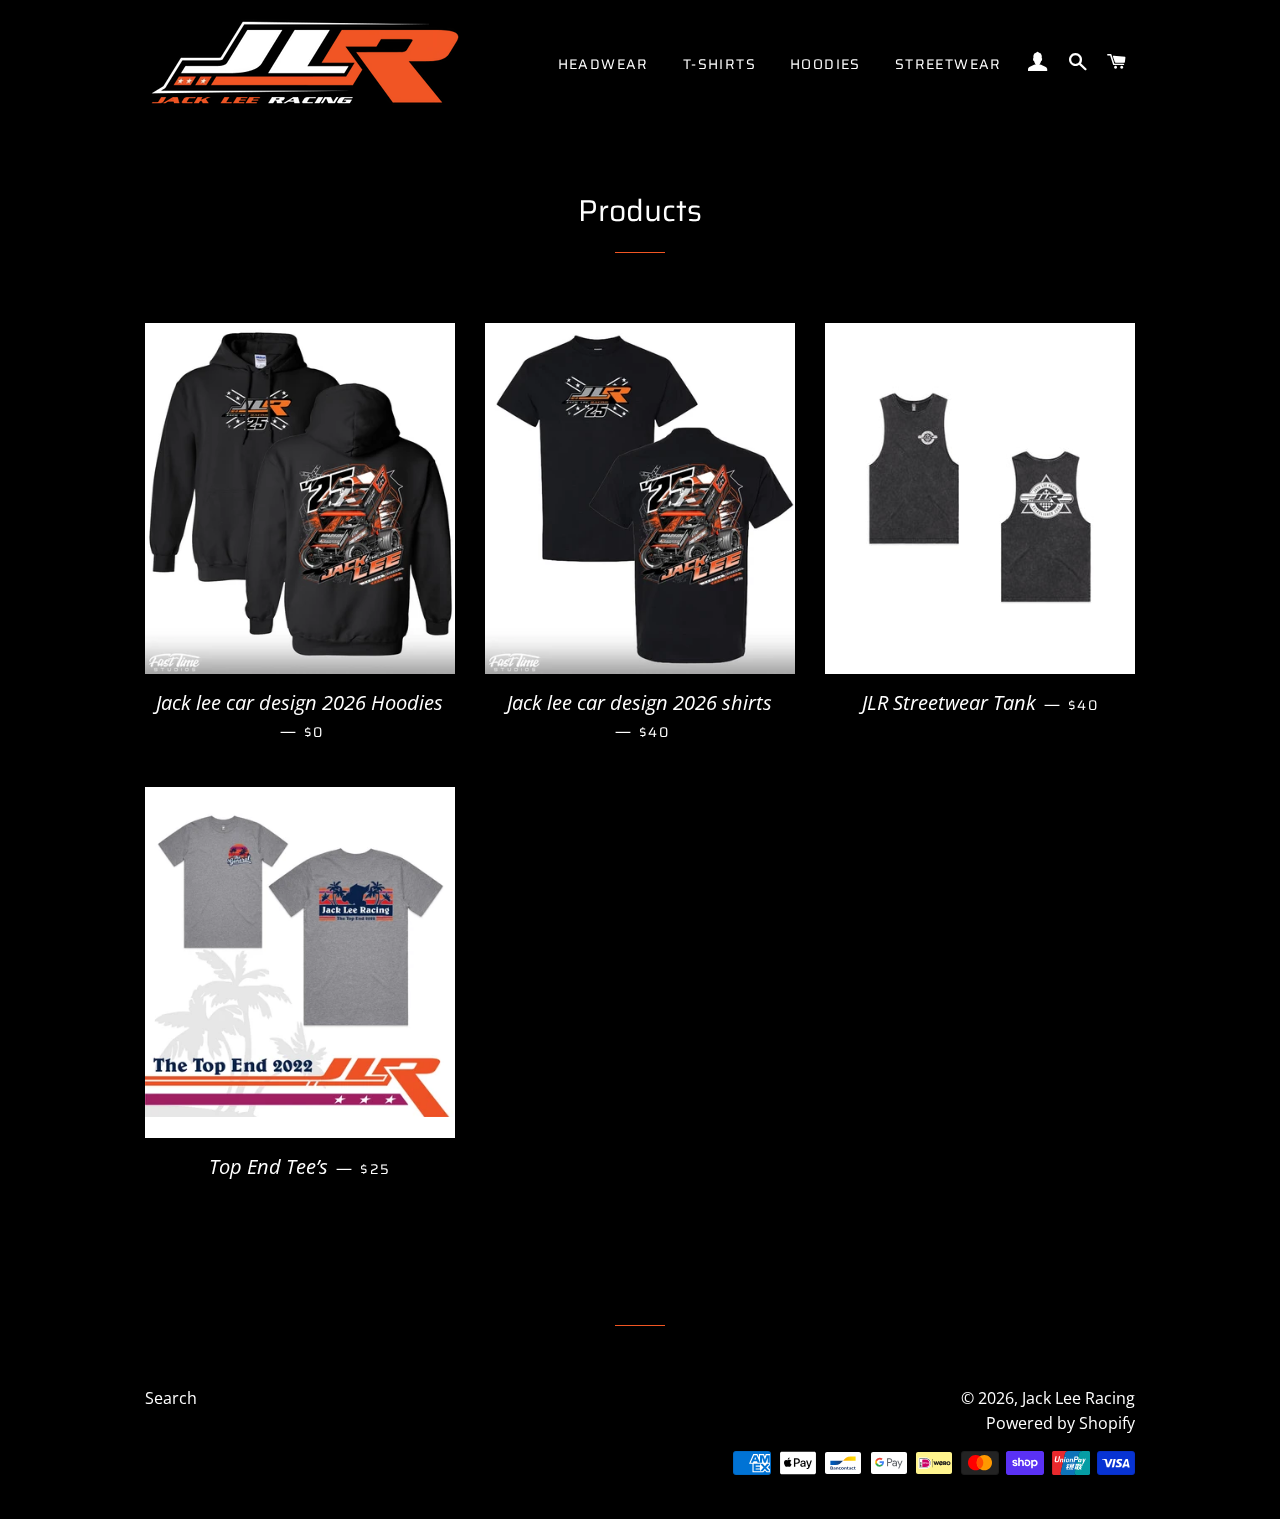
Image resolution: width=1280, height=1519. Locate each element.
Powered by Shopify (1060, 1423)
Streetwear (948, 64)
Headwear (603, 64)
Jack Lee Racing (1078, 1398)
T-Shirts (719, 64)
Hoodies (825, 64)
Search (171, 1398)
